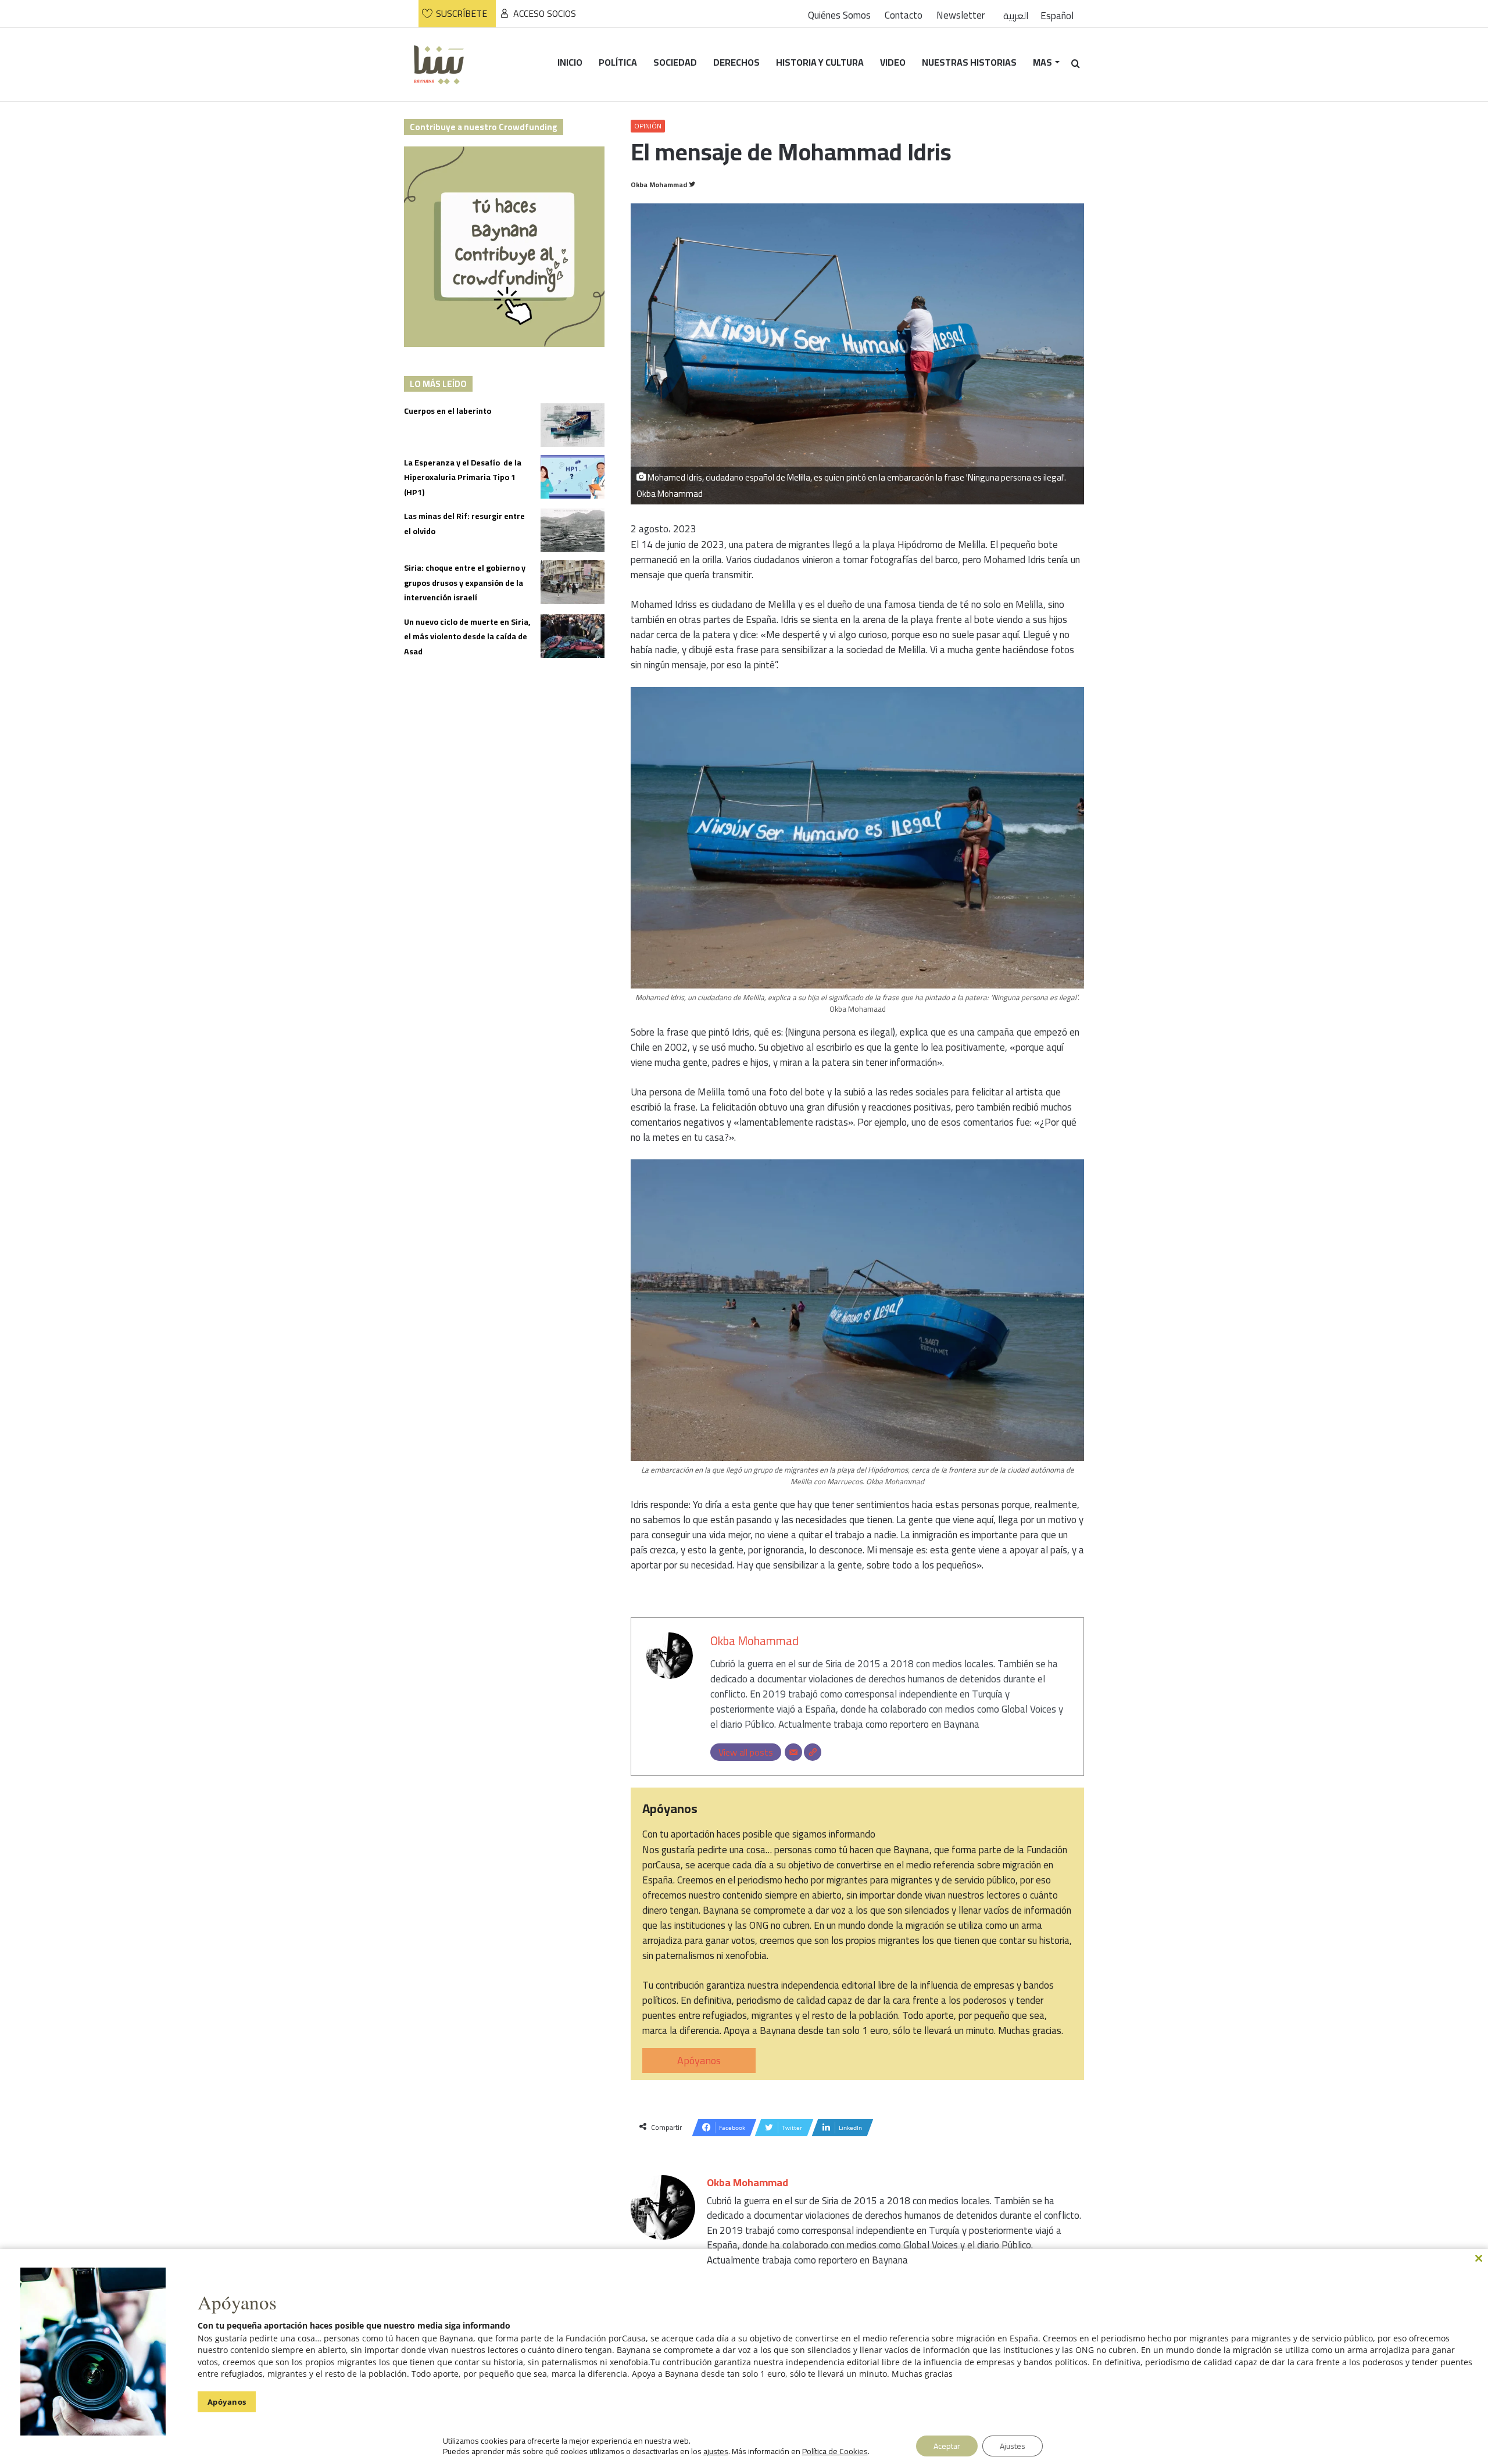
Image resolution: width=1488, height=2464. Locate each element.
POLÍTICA (618, 62)
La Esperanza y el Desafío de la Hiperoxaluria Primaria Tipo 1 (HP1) (463, 477)
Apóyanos (699, 2060)
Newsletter (961, 15)
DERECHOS (736, 62)
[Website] (813, 1752)
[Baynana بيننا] (439, 64)
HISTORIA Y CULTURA (820, 62)
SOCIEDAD (675, 62)
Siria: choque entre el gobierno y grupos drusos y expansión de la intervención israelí (465, 583)
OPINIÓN (648, 126)
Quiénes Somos (839, 15)
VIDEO (893, 62)
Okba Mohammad (659, 185)
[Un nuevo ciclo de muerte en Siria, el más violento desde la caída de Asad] (573, 636)
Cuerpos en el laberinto (448, 411)
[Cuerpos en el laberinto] (573, 425)
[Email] (793, 1752)
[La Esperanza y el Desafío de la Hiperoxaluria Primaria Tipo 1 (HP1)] (573, 477)
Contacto (904, 15)
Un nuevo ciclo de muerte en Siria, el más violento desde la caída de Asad (467, 637)
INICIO (570, 62)
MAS (1042, 62)
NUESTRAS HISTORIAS (969, 62)
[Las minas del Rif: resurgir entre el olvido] (573, 530)
